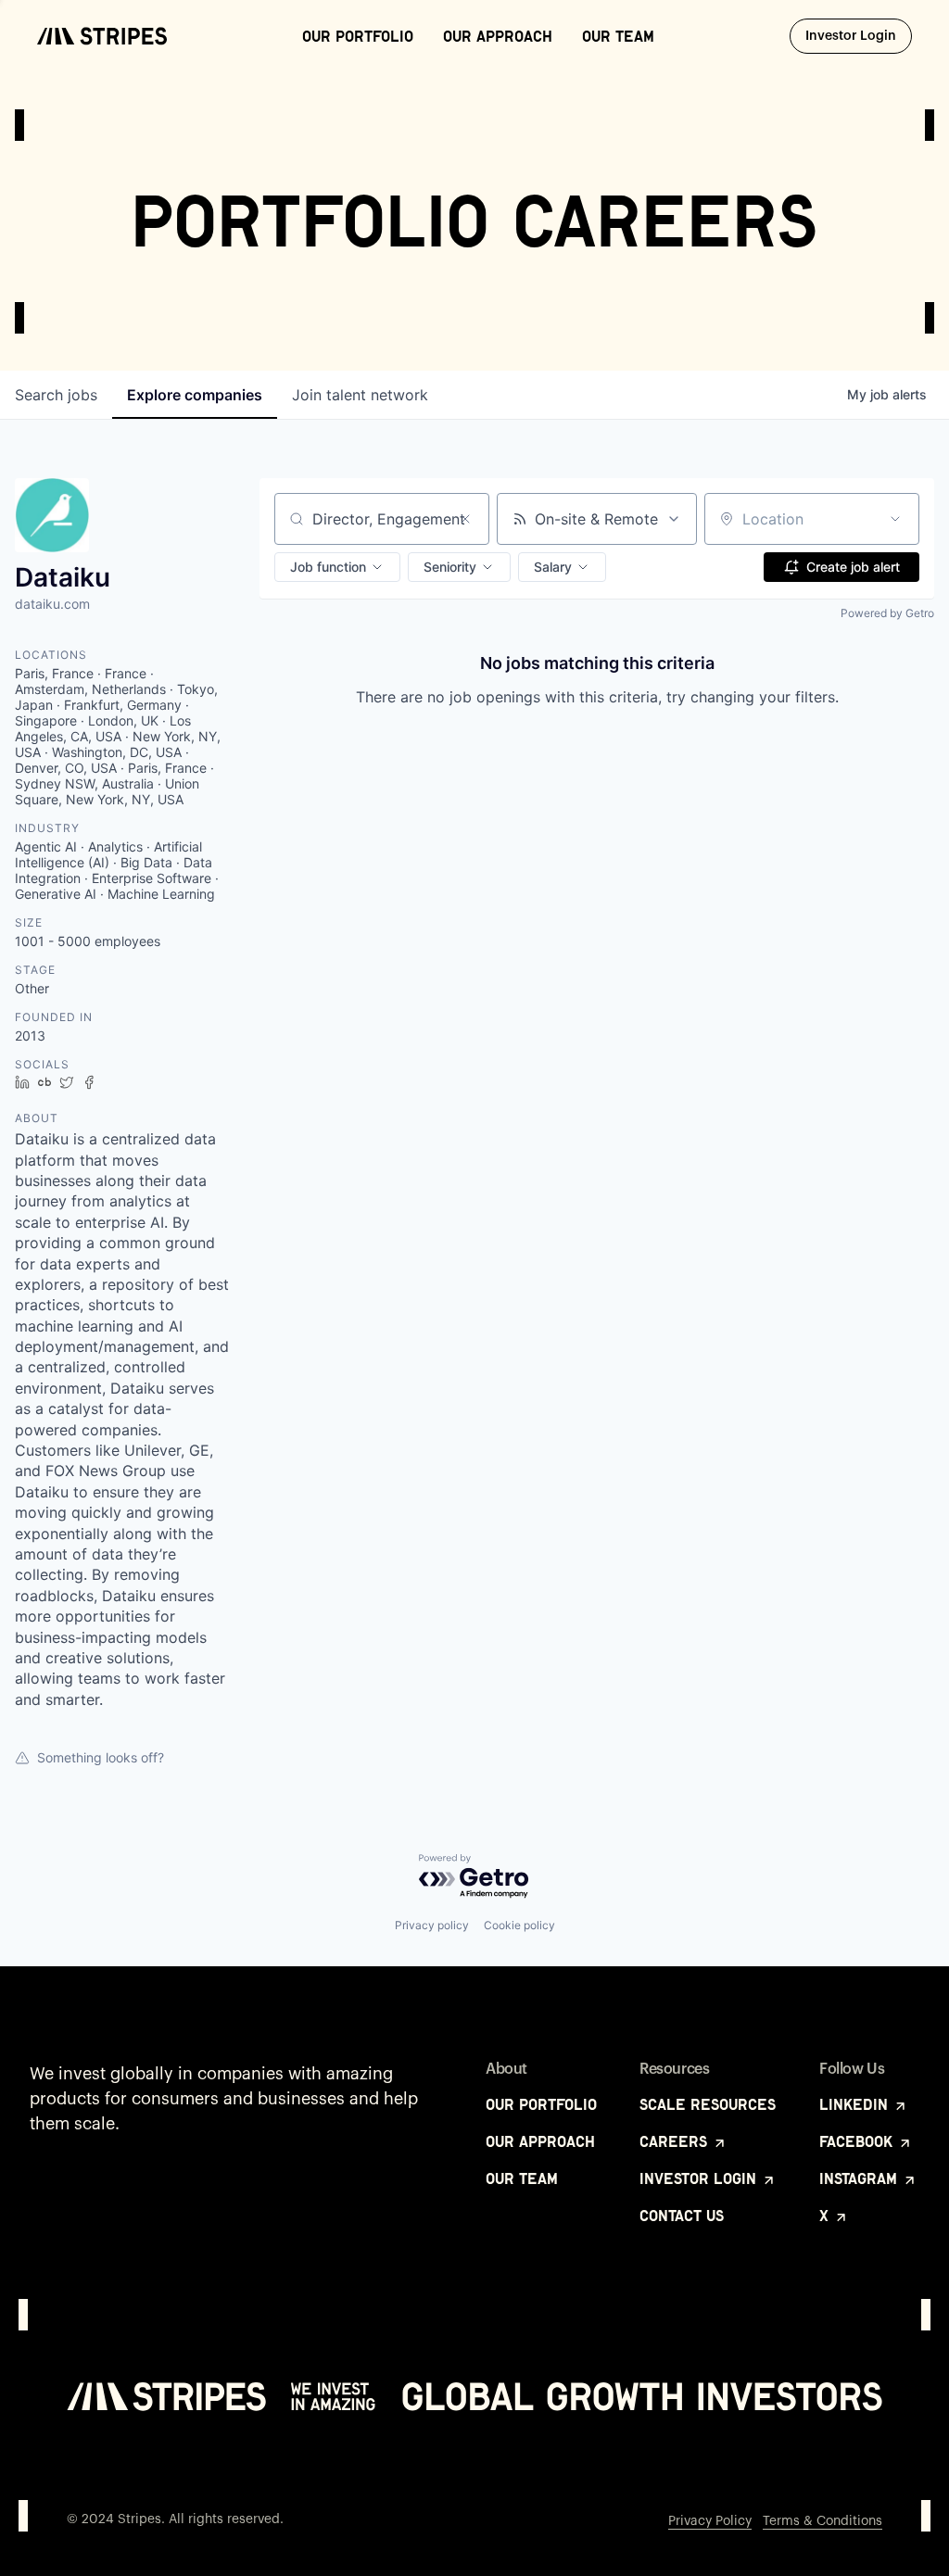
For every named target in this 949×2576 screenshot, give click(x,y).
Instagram (860, 2178)
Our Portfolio (358, 36)
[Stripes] (102, 36)
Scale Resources (708, 2104)
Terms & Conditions (822, 2521)
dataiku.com (52, 604)
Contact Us (682, 2216)
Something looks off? (101, 1757)
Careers (676, 2141)
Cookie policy (519, 1925)
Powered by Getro (887, 613)
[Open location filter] (895, 519)
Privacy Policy (710, 2521)
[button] (337, 567)
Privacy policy (432, 1925)
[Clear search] (465, 519)
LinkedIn (856, 2104)
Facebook (858, 2141)
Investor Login (859, 36)
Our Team (618, 36)
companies (195, 395)
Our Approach (498, 36)
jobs (56, 395)
